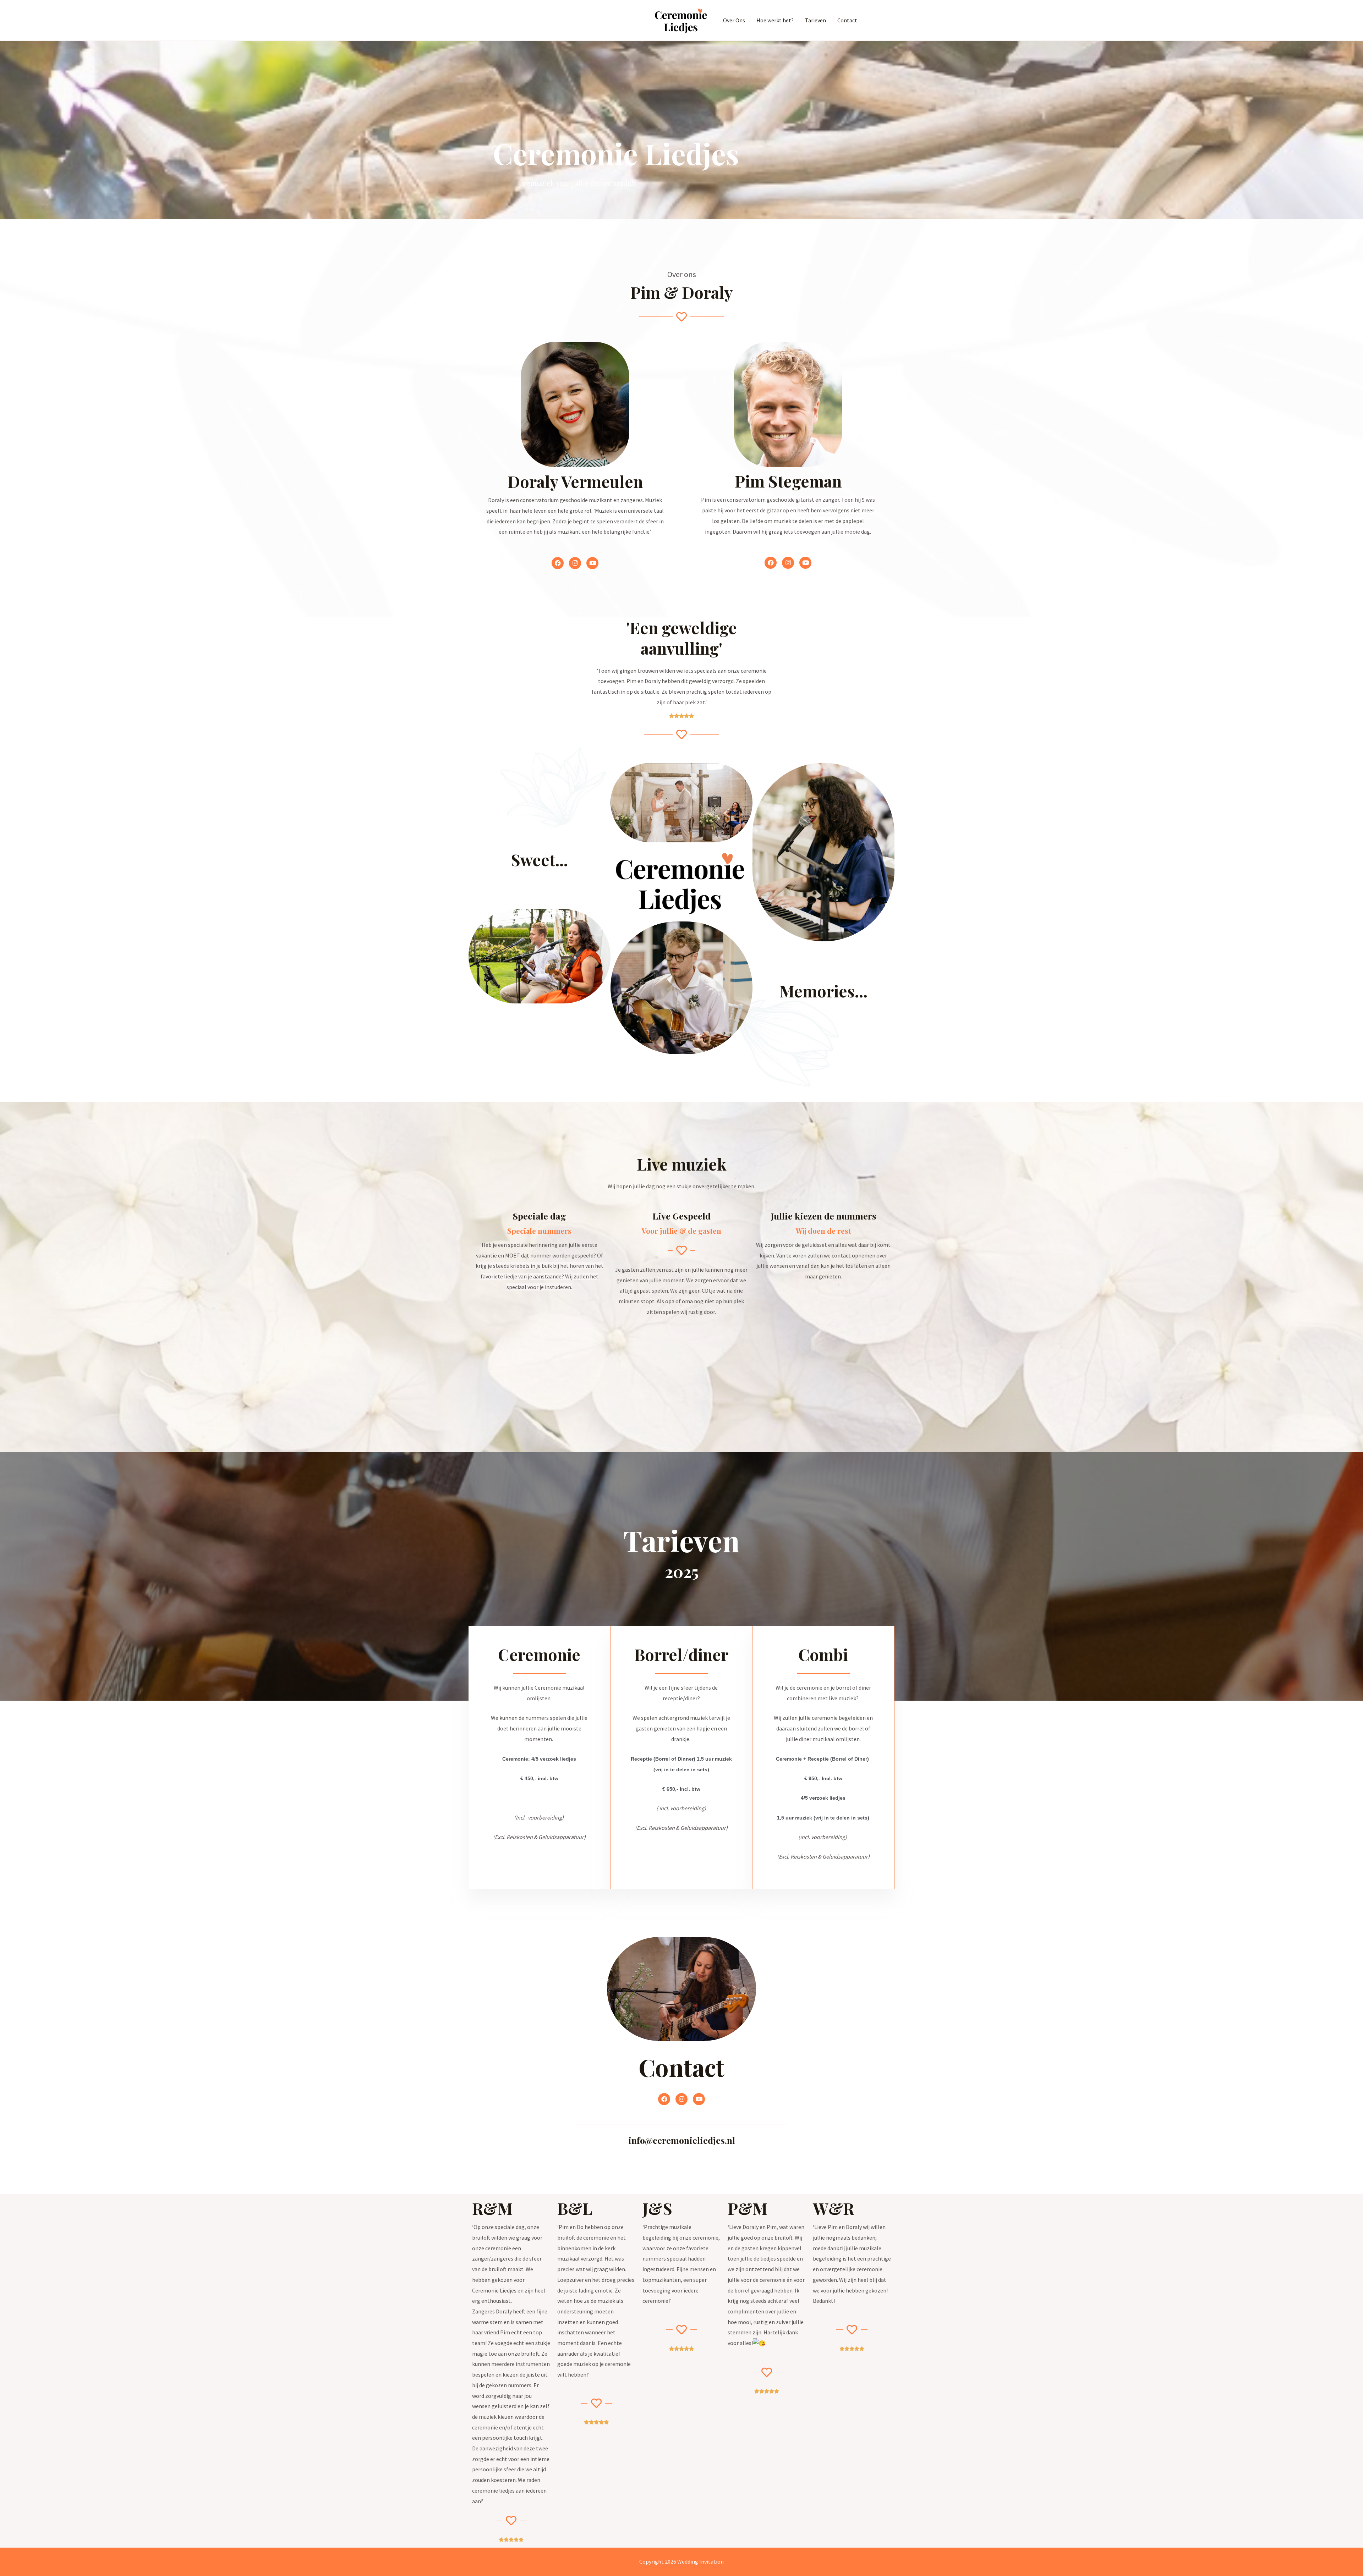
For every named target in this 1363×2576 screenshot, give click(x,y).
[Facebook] (558, 563)
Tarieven (815, 20)
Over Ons (734, 20)
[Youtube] (592, 563)
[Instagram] (575, 563)
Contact (847, 20)
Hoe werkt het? (775, 20)
